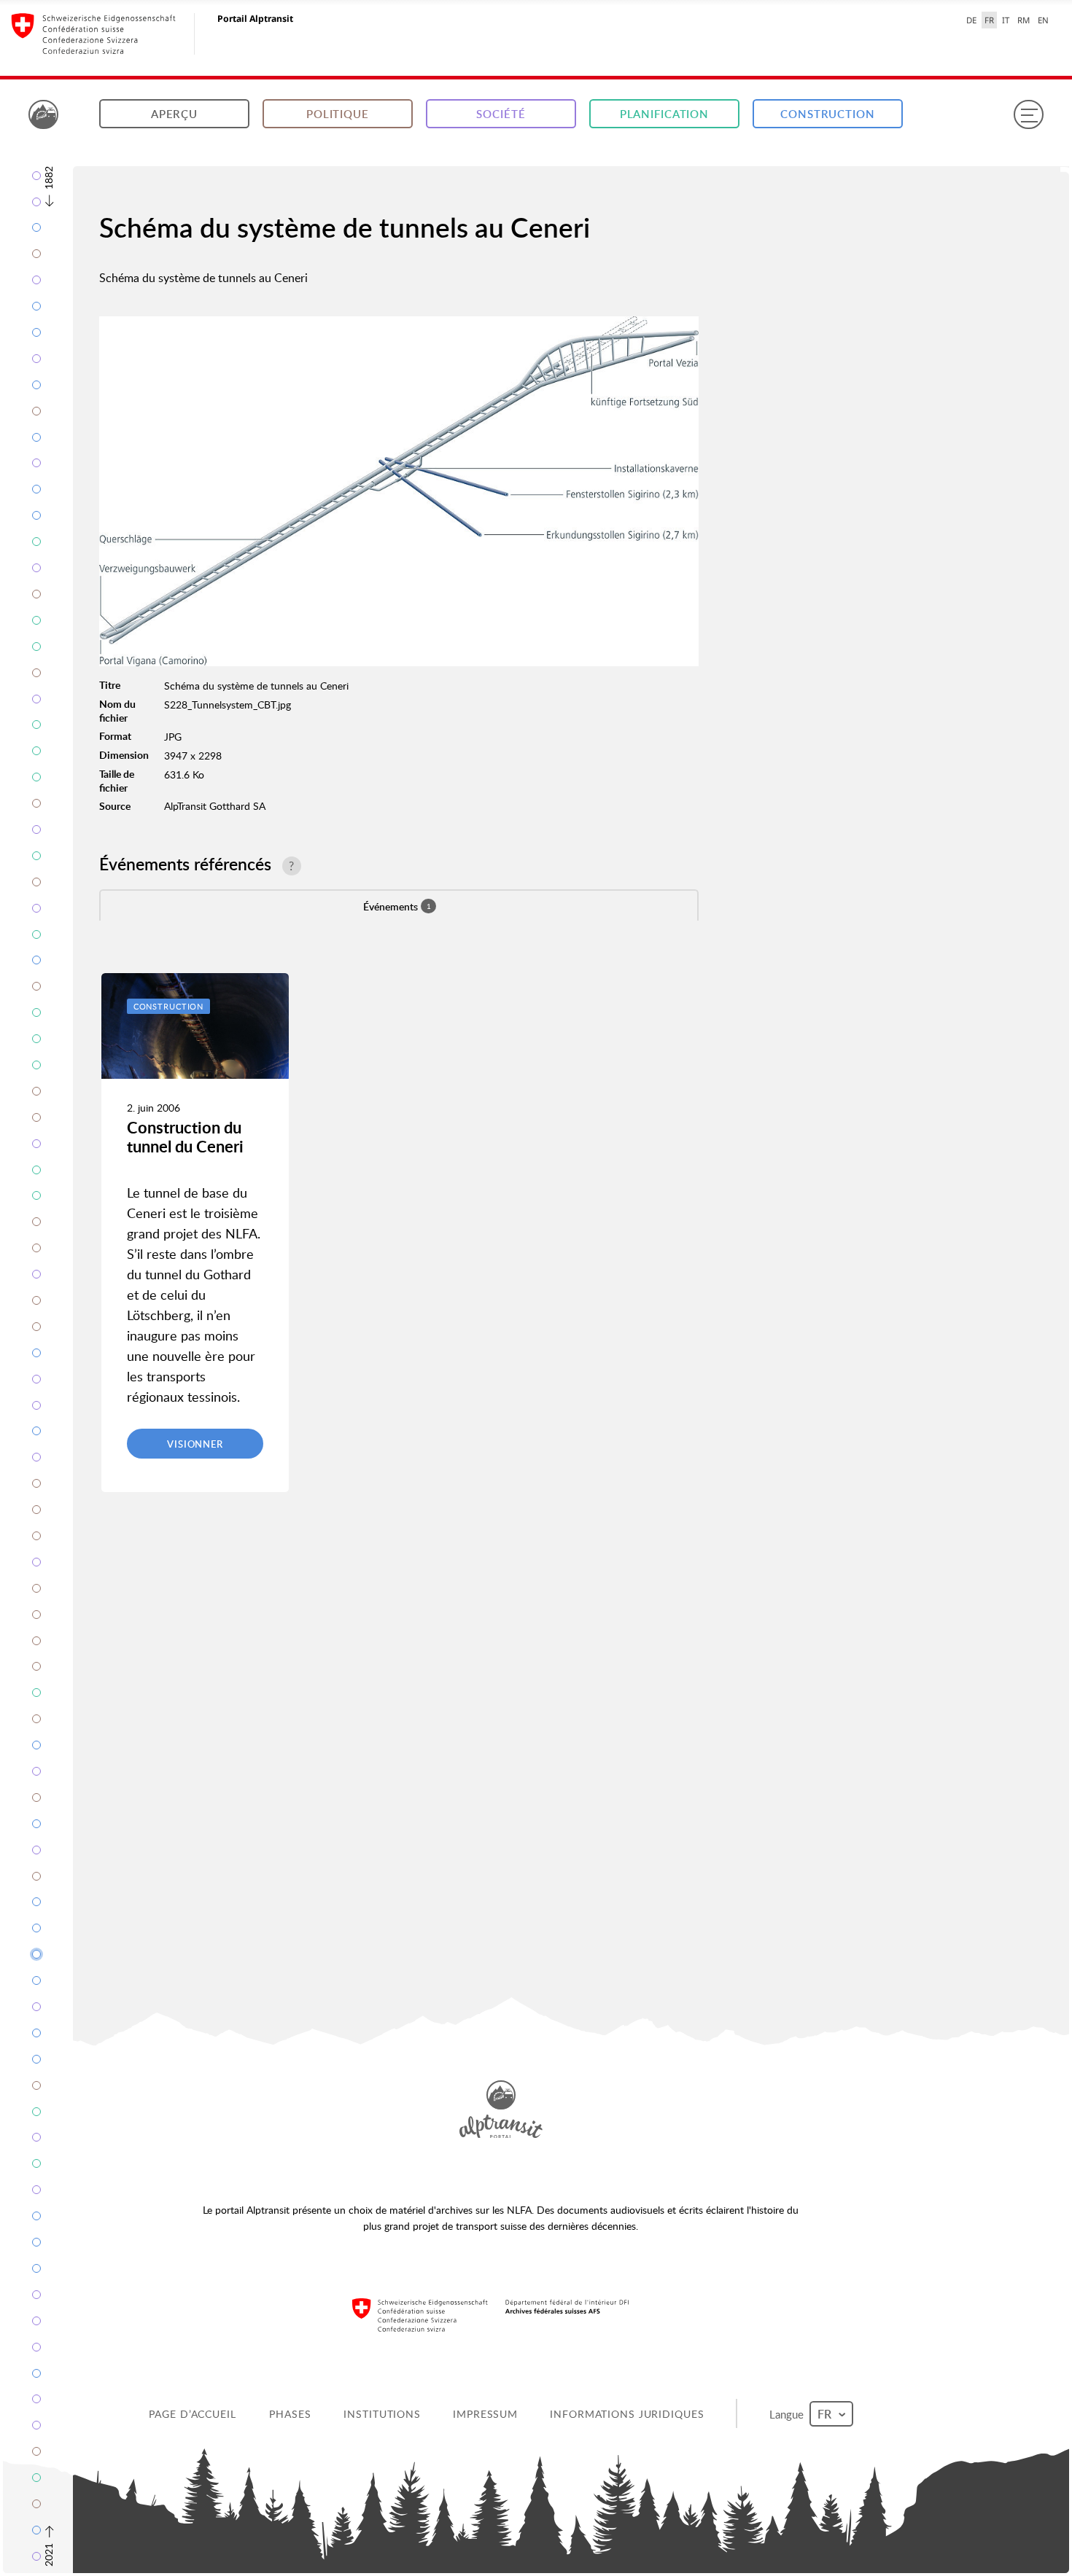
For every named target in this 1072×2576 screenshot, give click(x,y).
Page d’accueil (194, 2414)
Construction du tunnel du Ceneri (185, 1137)
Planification (664, 114)
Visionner (195, 1444)
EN (1043, 20)
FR (989, 20)
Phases (291, 2414)
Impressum (487, 2414)
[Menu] (1028, 114)
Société (501, 114)
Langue (789, 2413)
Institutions (384, 2414)
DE (971, 20)
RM (1024, 20)
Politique (338, 114)
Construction (828, 114)
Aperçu (174, 114)
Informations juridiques (628, 2414)
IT (1006, 20)
